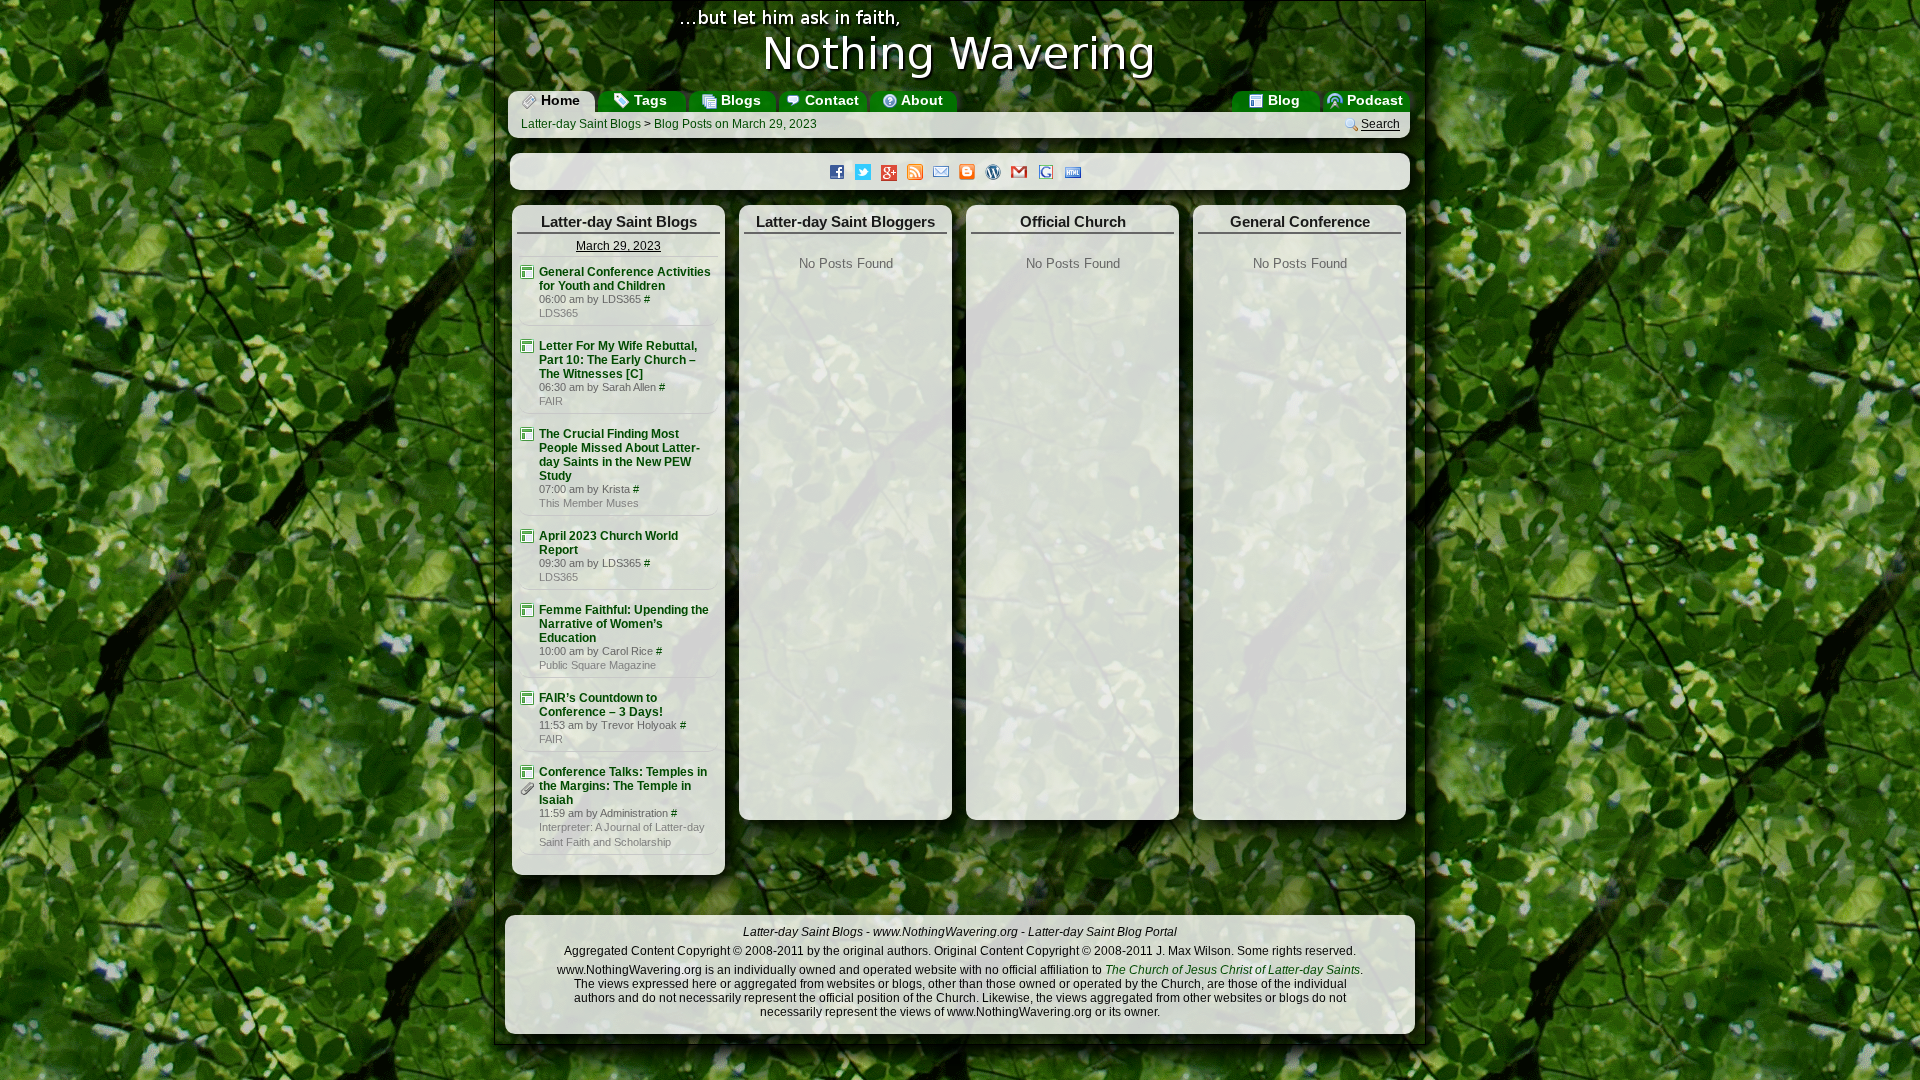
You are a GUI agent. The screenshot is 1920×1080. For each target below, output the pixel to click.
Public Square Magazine (597, 665)
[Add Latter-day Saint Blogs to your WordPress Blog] (998, 174)
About (920, 100)
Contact (830, 100)
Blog (1282, 100)
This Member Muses (589, 503)
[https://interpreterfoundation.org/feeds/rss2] (527, 772)
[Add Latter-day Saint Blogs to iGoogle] (1051, 174)
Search (1380, 125)
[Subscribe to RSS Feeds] (920, 174)
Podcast (1373, 100)
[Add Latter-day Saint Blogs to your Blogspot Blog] (972, 174)
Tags (648, 100)
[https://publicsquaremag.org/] (527, 610)
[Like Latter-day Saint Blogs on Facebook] (842, 174)
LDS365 (558, 313)
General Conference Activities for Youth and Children (625, 279)
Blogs (739, 100)
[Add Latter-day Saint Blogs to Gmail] (1024, 174)
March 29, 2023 (618, 246)
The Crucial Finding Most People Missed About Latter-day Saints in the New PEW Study (619, 455)
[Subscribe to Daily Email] (946, 174)
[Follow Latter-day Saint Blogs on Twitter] (868, 174)
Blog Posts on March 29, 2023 (735, 124)
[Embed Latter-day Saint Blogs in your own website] (1078, 174)
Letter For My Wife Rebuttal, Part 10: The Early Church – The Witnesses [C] (618, 360)
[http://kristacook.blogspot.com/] (527, 434)
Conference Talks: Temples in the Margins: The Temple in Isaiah (623, 786)
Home (558, 100)
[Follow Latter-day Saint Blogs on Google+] (894, 174)
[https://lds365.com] (527, 272)
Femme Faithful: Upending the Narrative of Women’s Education (624, 624)
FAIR (551, 401)
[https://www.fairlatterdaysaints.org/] (527, 346)
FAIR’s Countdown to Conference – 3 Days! (601, 705)
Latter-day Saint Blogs (581, 124)
